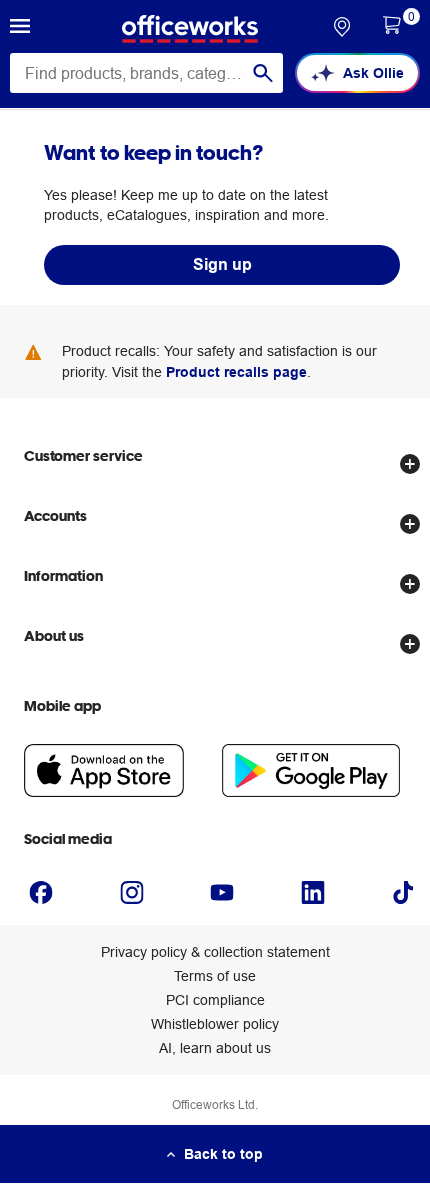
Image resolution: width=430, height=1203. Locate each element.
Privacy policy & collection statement (215, 952)
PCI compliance (215, 1000)
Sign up (222, 264)
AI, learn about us (215, 1048)
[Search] (263, 73)
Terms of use (215, 976)
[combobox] (146, 73)
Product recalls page (236, 372)
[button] (20, 29)
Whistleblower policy (215, 1024)
